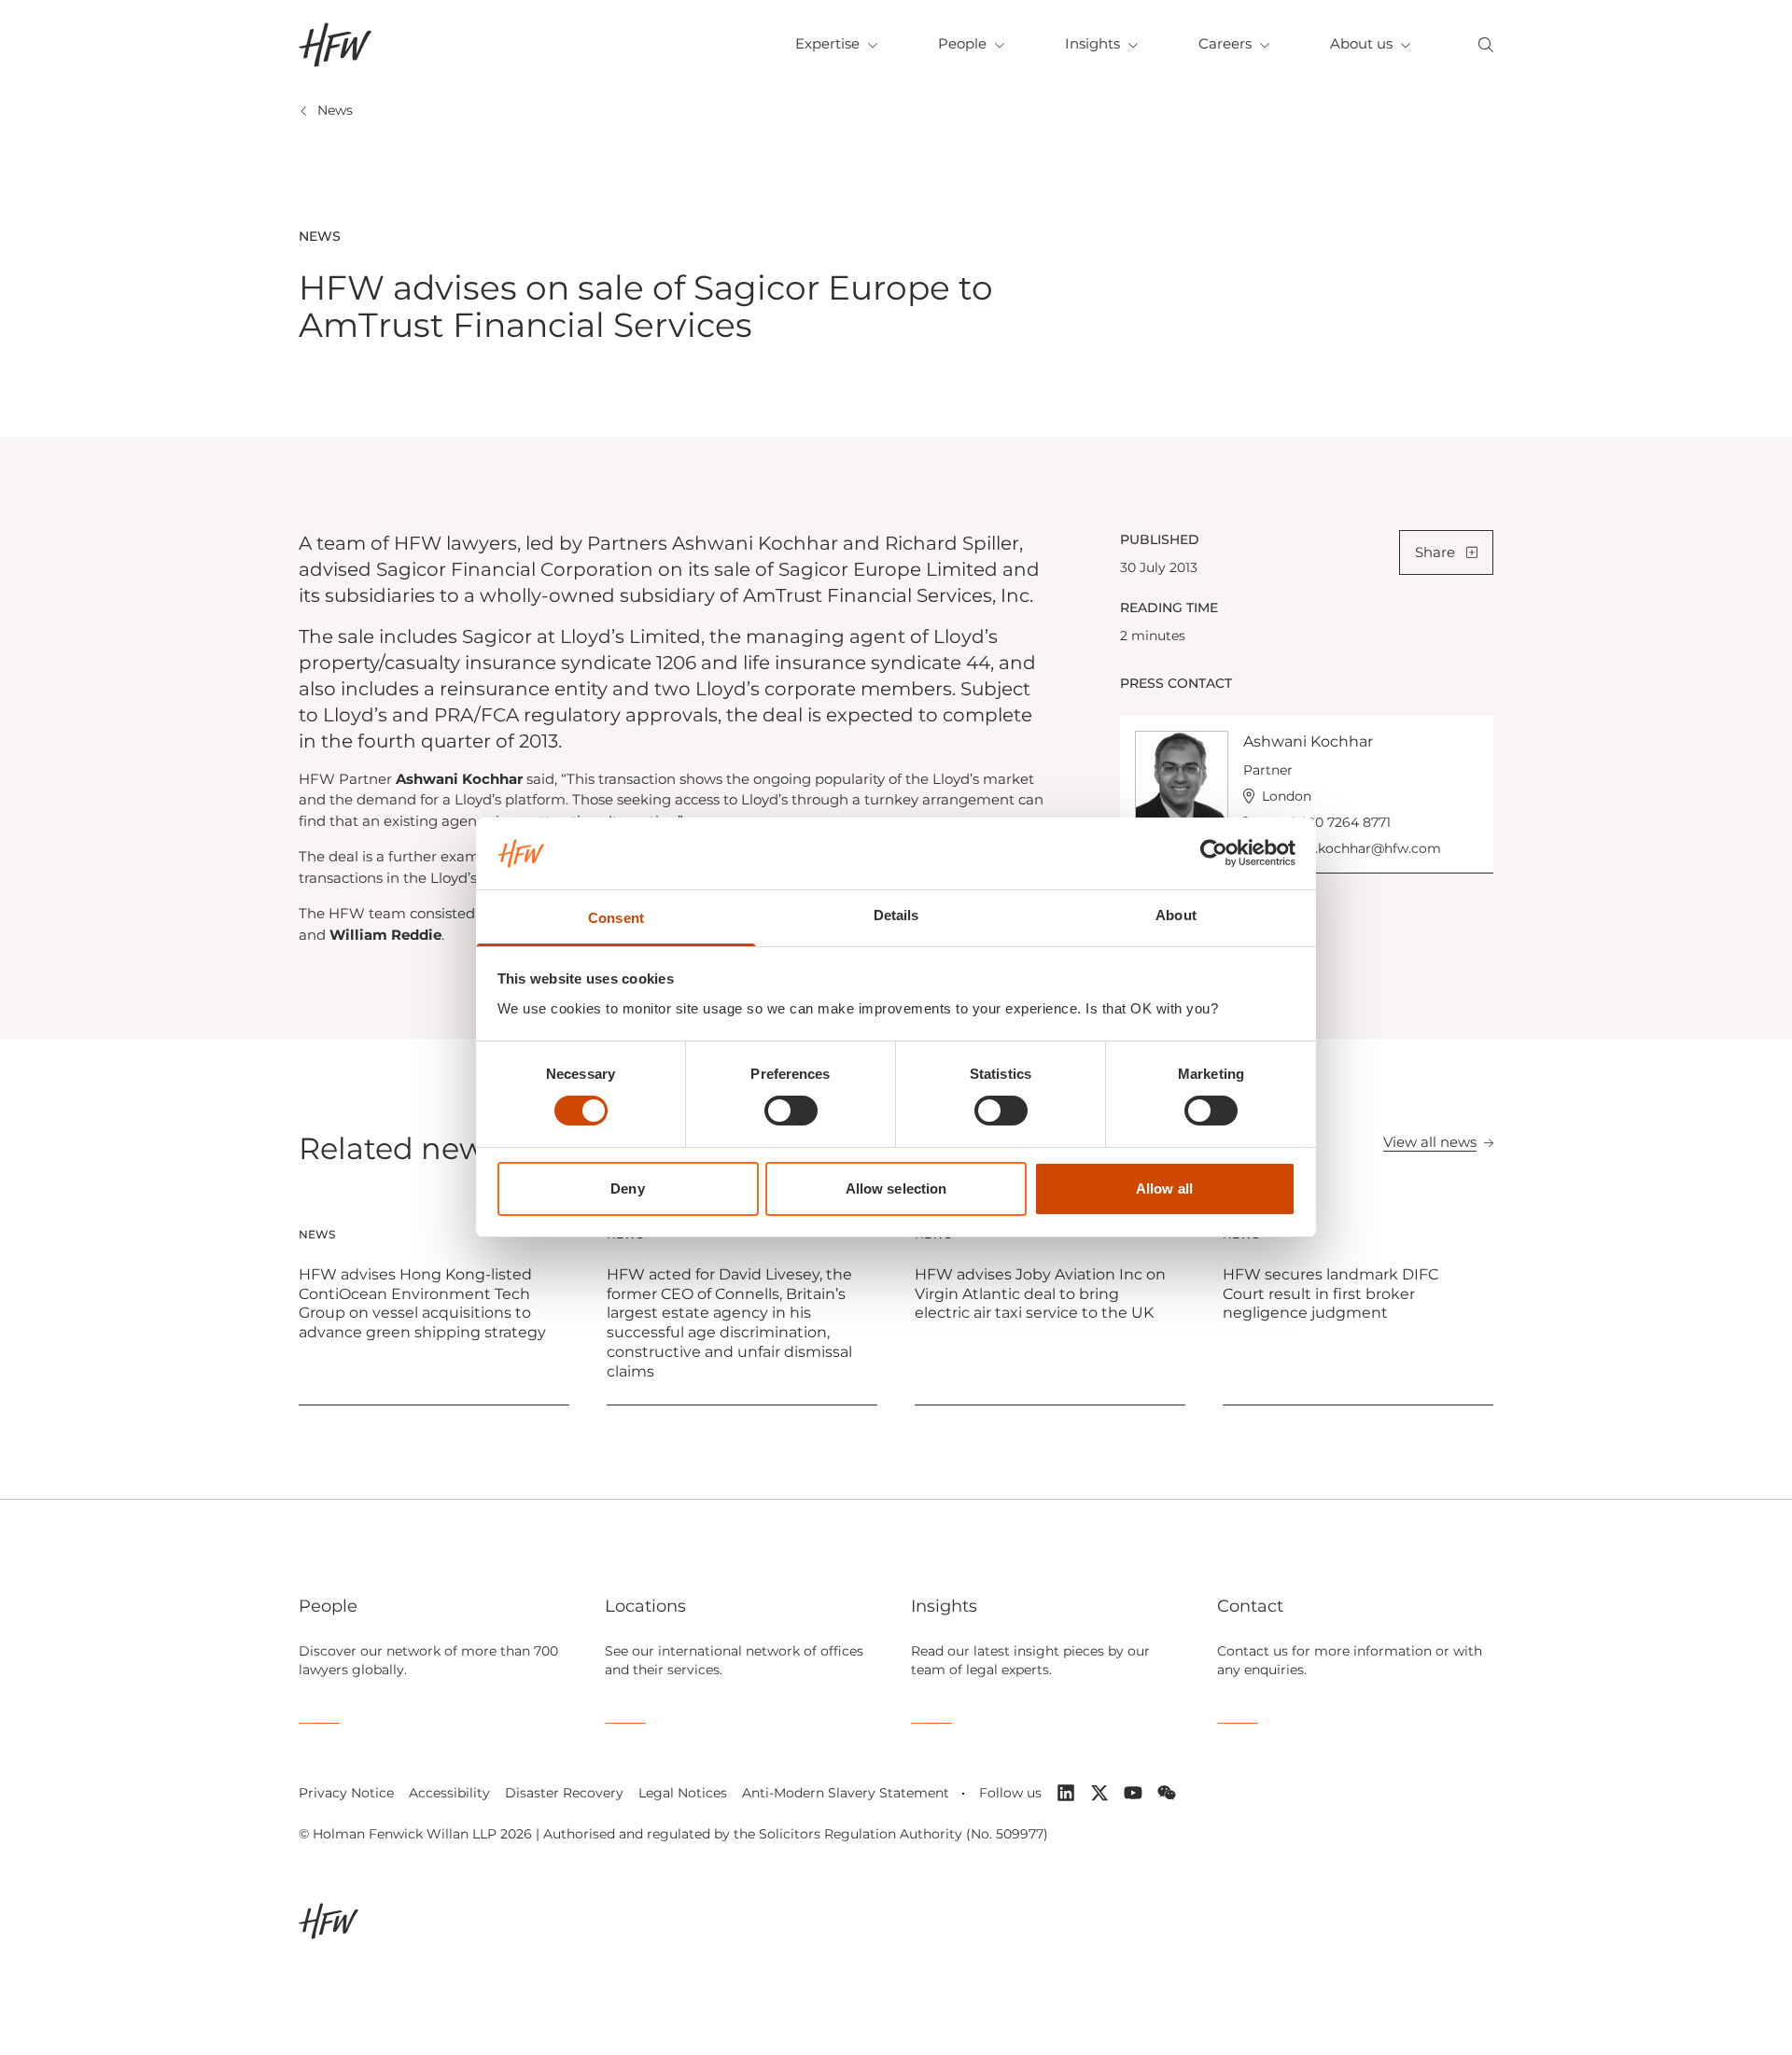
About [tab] (1176, 915)
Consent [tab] (616, 918)
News (335, 110)
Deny (627, 1188)
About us (1361, 43)
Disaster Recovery (564, 1793)
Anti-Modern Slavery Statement (846, 1793)
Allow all (1164, 1188)
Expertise (827, 43)
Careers (1225, 43)
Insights (1092, 43)
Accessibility (449, 1793)
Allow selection (896, 1188)
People (962, 43)
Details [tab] (896, 915)
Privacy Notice (346, 1793)
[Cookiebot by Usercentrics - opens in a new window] (1214, 853)
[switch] (791, 1111)
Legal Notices (683, 1793)
